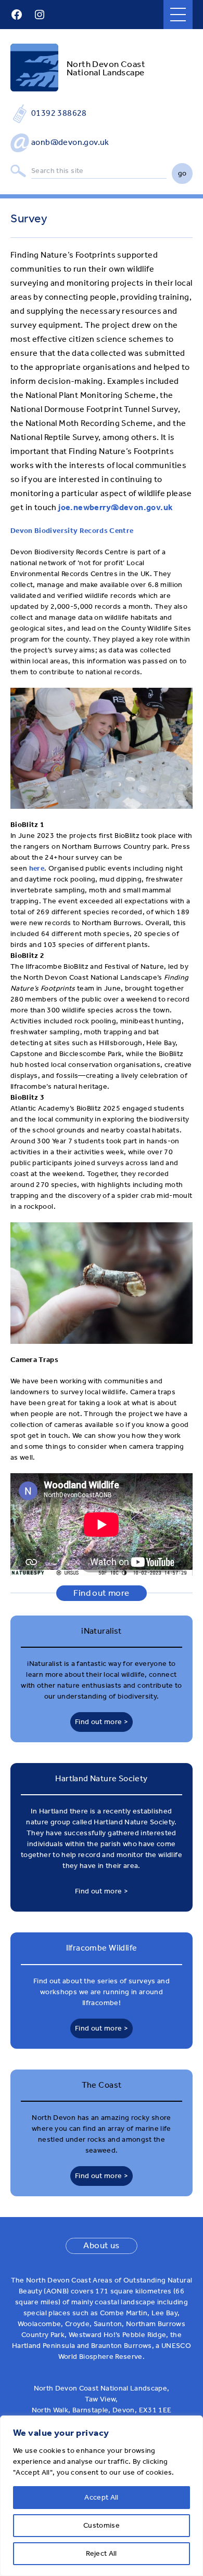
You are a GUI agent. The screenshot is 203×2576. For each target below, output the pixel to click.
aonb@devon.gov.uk (70, 142)
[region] (102, 2496)
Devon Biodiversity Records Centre (72, 531)
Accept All (102, 2497)
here (37, 868)
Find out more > (102, 1722)
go (182, 173)
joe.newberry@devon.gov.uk (116, 507)
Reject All (102, 2553)
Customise (102, 2525)
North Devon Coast (106, 64)
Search (18, 171)
